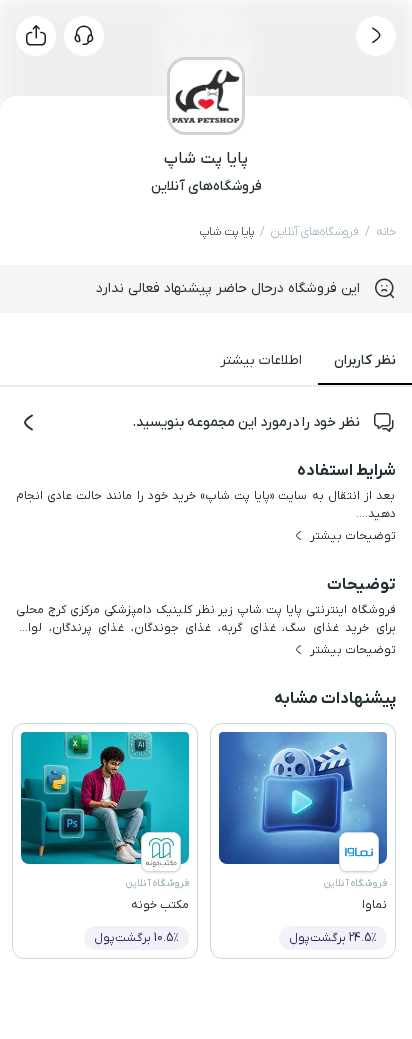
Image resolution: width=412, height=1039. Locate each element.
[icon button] (376, 36)
